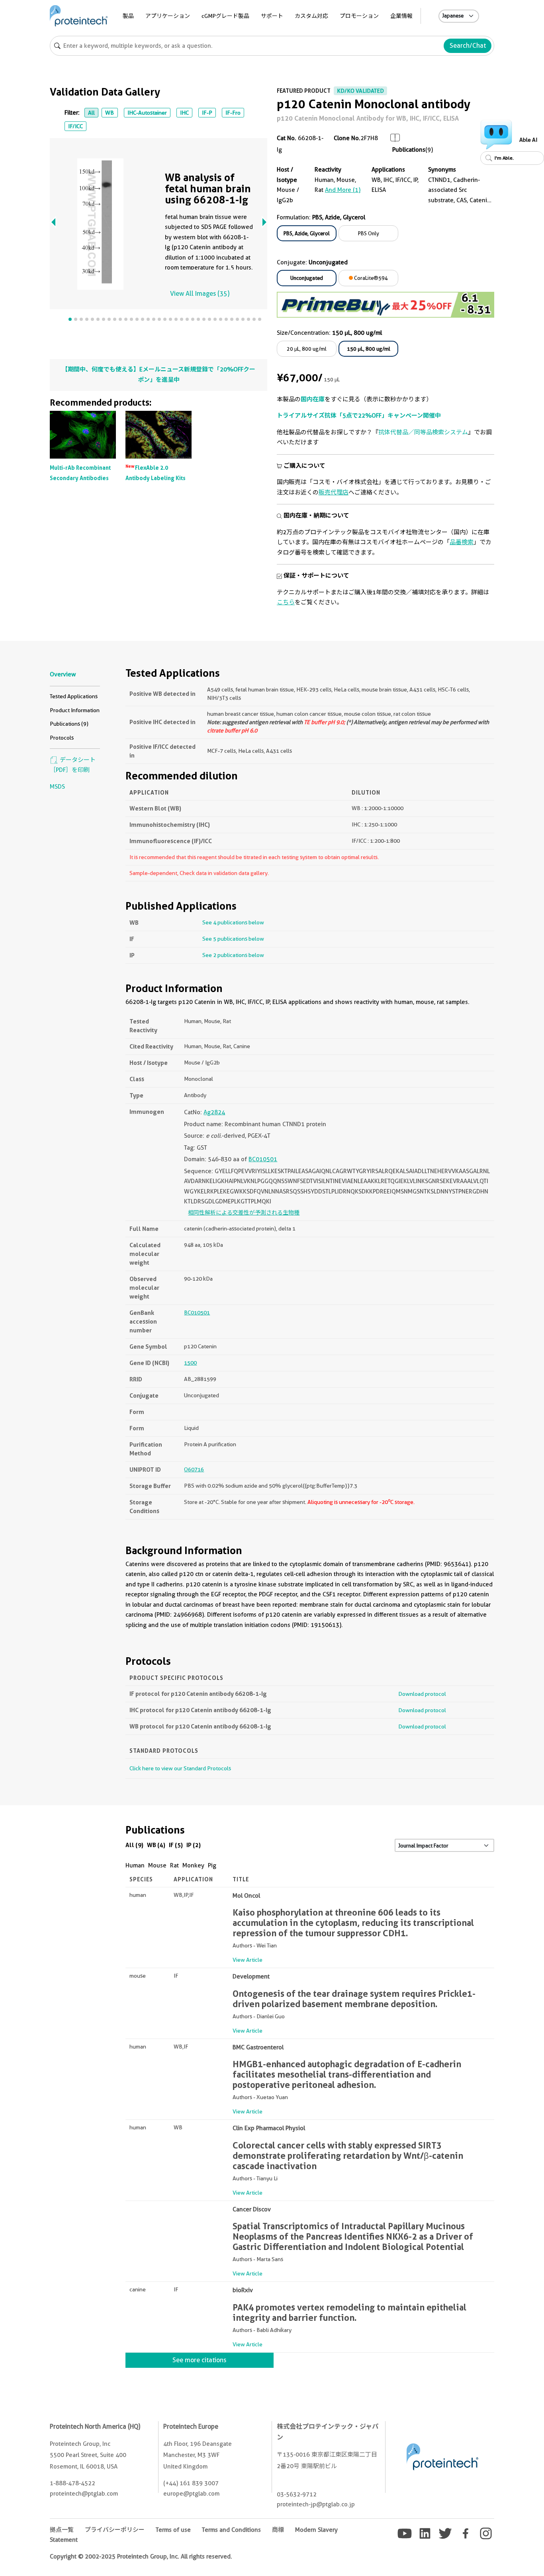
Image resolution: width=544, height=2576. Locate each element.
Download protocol (422, 1694)
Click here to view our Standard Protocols (180, 1768)
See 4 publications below (233, 922)
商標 (278, 2530)
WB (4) (156, 1845)
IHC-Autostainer (147, 113)
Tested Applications (74, 696)
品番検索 (462, 542)
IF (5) (176, 1845)
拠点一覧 (62, 2530)
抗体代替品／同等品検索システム (423, 432)
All (91, 113)
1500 (190, 1363)
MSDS (57, 787)
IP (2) (194, 1845)
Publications (409, 150)
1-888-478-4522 (72, 2483)
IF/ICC (75, 126)
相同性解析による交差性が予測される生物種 (244, 1213)
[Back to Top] (523, 2555)
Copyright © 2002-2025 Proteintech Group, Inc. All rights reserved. (141, 2556)
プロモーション (359, 16)
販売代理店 (334, 492)
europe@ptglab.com (191, 2494)
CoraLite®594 (370, 278)
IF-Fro (233, 113)
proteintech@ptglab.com (84, 2494)
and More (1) (343, 190)
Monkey (193, 1865)
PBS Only (369, 233)
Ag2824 (214, 1112)
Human (135, 1865)
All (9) (134, 1845)
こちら (286, 602)
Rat (174, 1865)
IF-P (207, 113)
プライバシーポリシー (115, 2530)
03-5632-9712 (297, 2494)
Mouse (157, 1865)
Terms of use (173, 2530)
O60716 (194, 1469)
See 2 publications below (233, 955)
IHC (184, 113)
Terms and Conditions (231, 2530)
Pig (212, 1865)
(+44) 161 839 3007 (191, 2483)
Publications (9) (69, 724)
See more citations (199, 2360)
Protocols (62, 738)
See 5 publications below (233, 939)
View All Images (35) (200, 294)
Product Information (75, 710)
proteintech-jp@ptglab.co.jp (316, 2504)
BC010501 (263, 1159)
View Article (248, 1960)
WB (110, 113)
